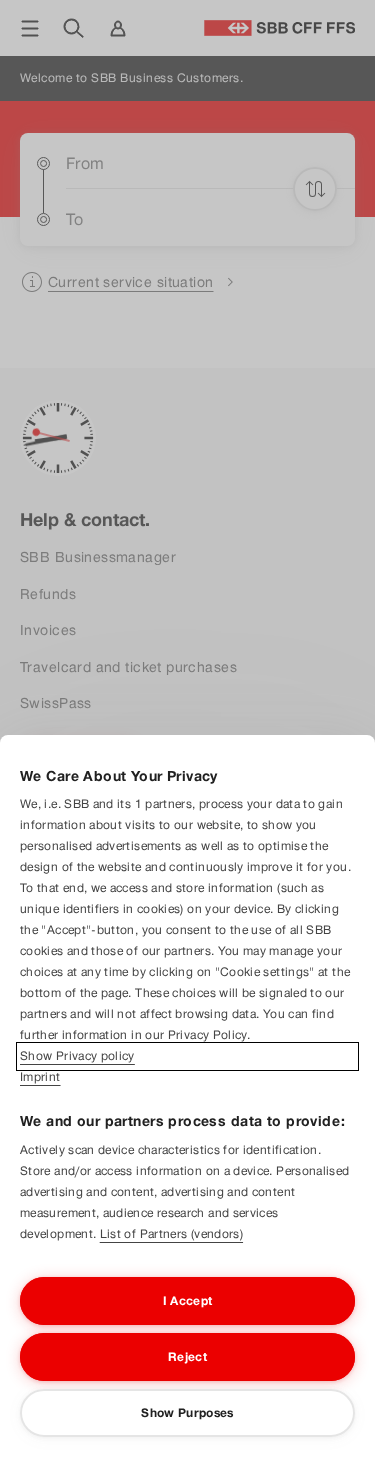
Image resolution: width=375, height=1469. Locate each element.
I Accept (188, 1301)
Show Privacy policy (77, 1056)
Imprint (40, 1077)
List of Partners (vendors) (171, 1234)
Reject (187, 1357)
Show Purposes (187, 1413)
